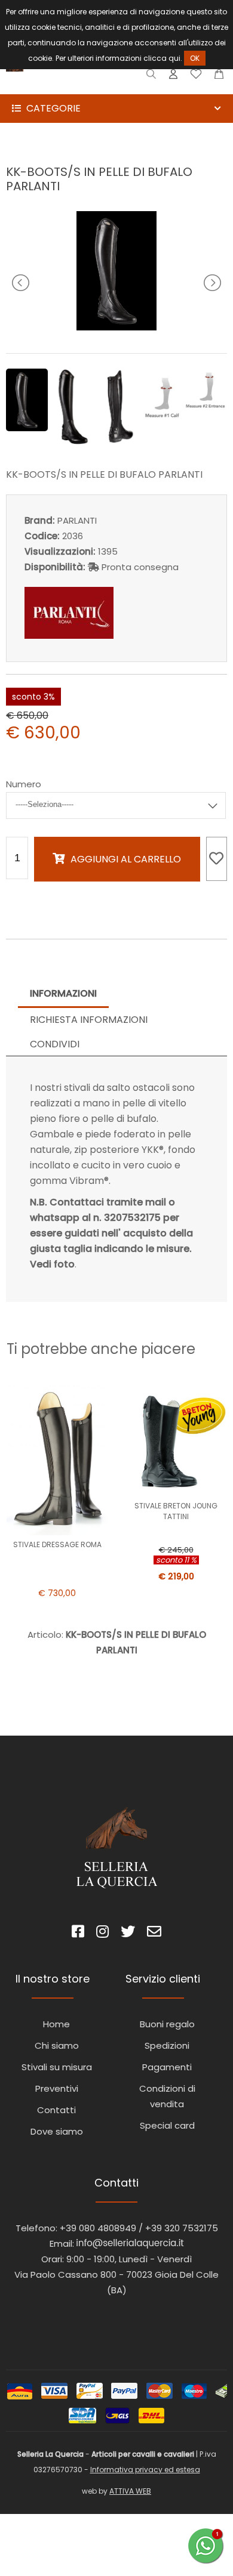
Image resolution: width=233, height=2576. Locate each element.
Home (56, 2024)
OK (195, 58)
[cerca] (151, 77)
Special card (167, 2125)
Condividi (55, 1044)
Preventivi (57, 2088)
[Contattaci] (219, 77)
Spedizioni (167, 2045)
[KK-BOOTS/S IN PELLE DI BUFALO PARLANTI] (116, 327)
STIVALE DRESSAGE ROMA (57, 1544)
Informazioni (63, 993)
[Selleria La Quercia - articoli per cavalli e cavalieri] (60, 86)
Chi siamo (57, 2045)
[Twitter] (128, 1933)
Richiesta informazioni (89, 1020)
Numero (24, 784)
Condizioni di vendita (167, 2096)
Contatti (56, 2110)
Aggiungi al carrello (126, 859)
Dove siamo (57, 2131)
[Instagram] (102, 1933)
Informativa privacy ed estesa (145, 2470)
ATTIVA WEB (130, 2491)
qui (174, 58)
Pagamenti (167, 2067)
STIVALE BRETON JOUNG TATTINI (176, 1511)
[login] (173, 77)
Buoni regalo (167, 2024)
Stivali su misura (57, 2067)
